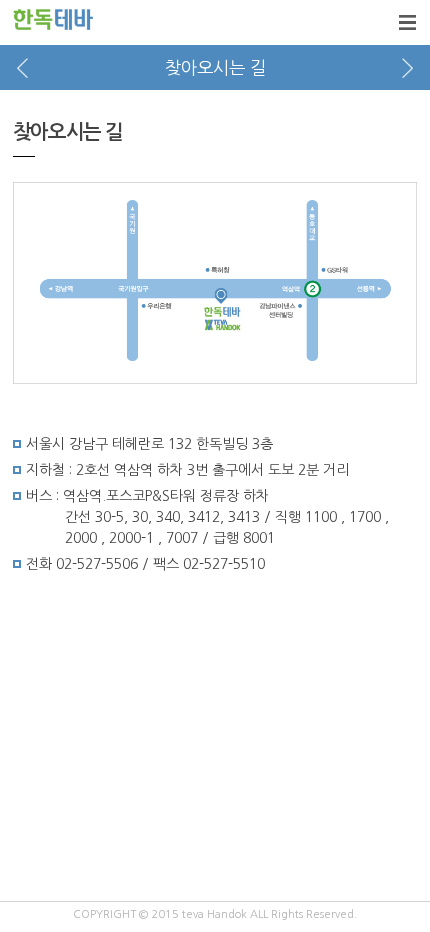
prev (22, 67)
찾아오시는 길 (215, 68)
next (407, 67)
